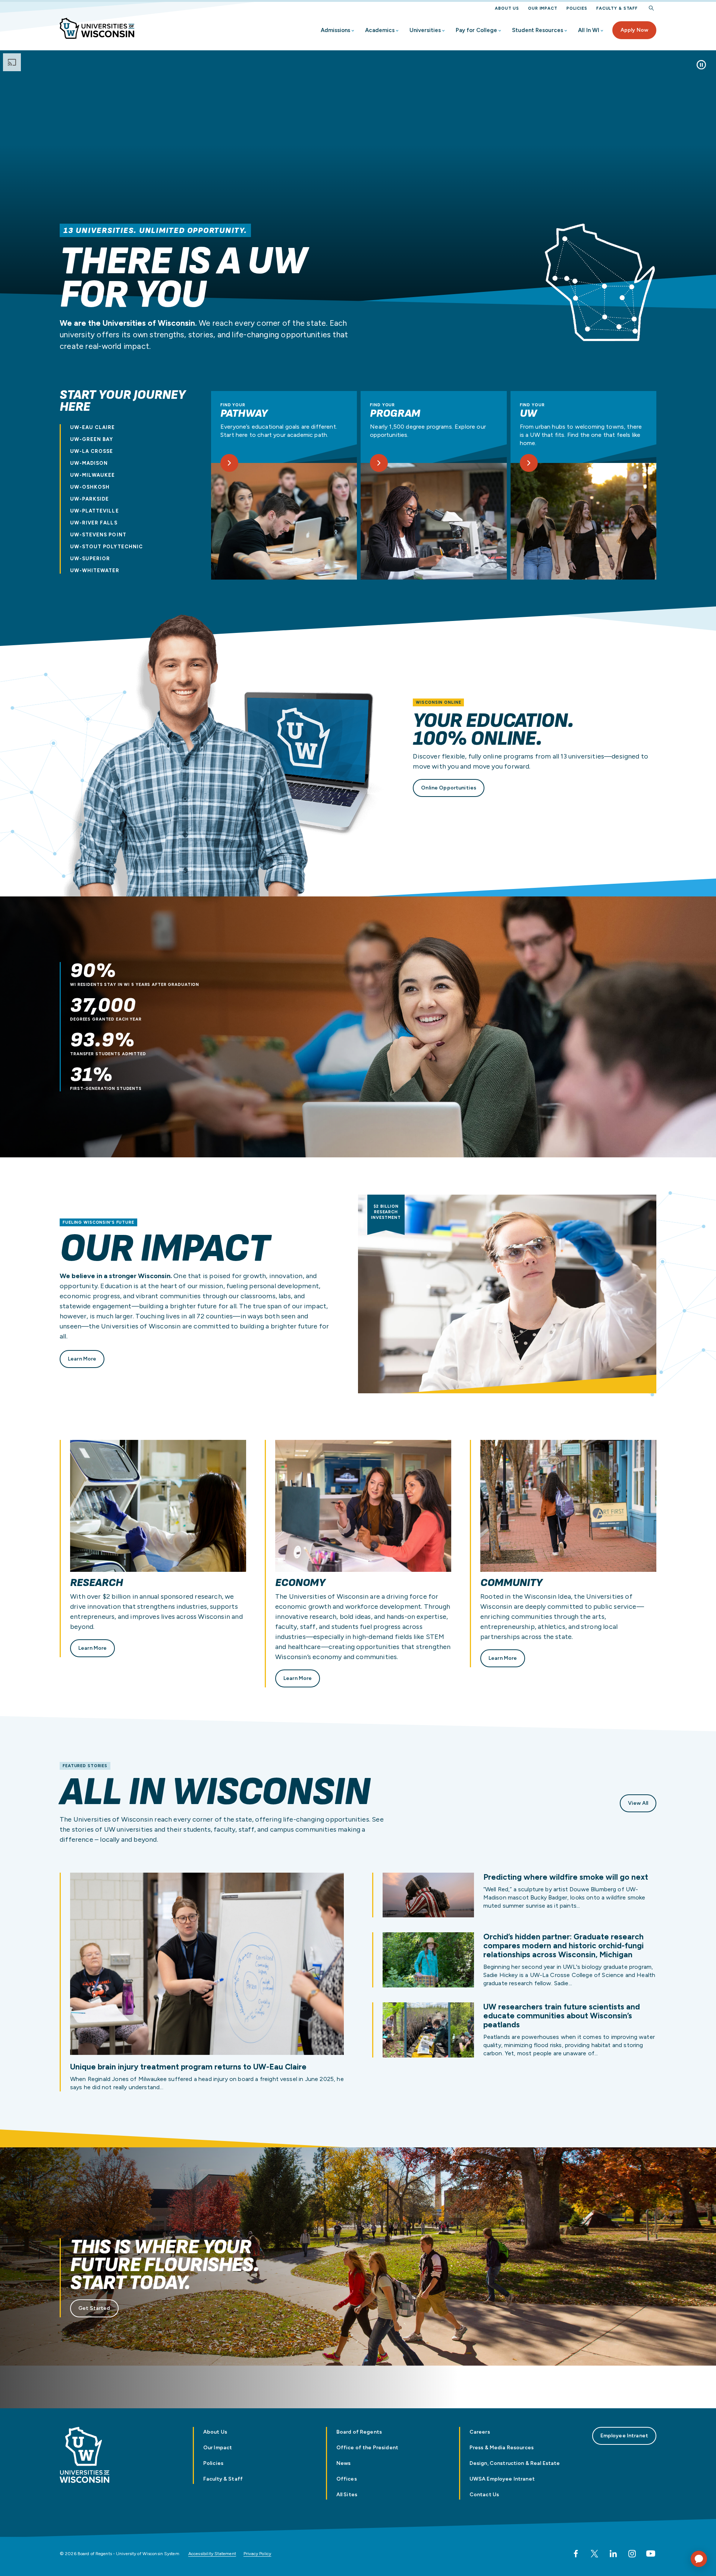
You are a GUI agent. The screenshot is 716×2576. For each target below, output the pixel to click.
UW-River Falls (94, 523)
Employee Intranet (624, 2436)
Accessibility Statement (212, 2554)
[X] (594, 2554)
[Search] (651, 8)
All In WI (589, 30)
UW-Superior (90, 559)
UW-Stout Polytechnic (106, 547)
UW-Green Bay (92, 439)
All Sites (347, 2495)
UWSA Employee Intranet (502, 2479)
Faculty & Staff (617, 8)
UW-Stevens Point (98, 535)
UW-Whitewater (95, 570)
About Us (507, 8)
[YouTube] (651, 2554)
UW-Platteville (95, 511)
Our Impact (543, 8)
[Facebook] (576, 2554)
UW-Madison (89, 463)
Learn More (82, 1359)
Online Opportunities (449, 788)
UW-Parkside (89, 499)
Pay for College (476, 30)
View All (638, 1803)
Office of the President (367, 2448)
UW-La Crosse (92, 451)
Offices (347, 2479)
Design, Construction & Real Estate (515, 2463)
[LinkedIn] (613, 2554)
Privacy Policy (257, 2554)
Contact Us (484, 2495)
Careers (480, 2432)
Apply (634, 30)
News (344, 2463)
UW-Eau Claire (93, 427)
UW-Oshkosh (90, 487)
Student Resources (538, 30)
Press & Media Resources (502, 2448)
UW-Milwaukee (92, 475)
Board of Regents (359, 2432)
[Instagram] (632, 2554)
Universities (425, 30)
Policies (577, 8)
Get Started (94, 2308)
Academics (380, 30)
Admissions (335, 30)
